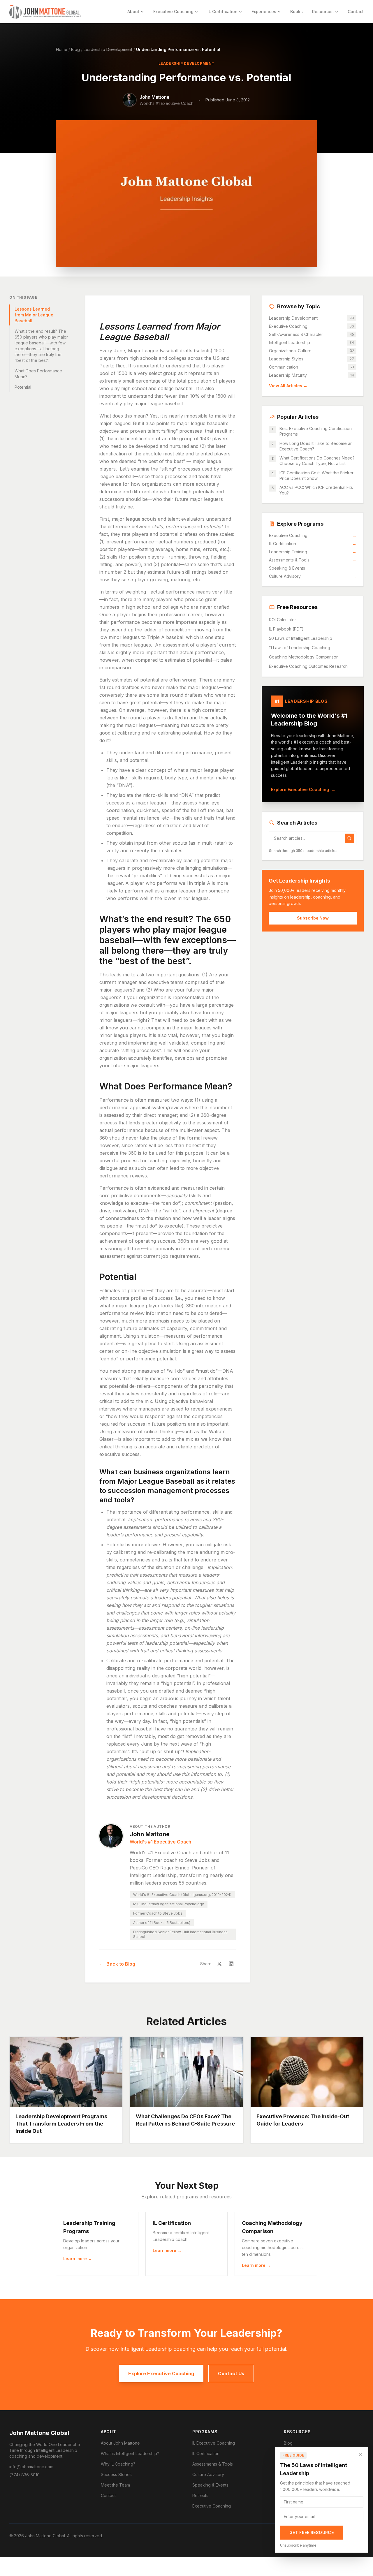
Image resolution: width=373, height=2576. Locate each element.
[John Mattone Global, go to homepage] (45, 12)
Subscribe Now (313, 918)
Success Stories (116, 2474)
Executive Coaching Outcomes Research (308, 666)
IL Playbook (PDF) (286, 629)
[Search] (349, 838)
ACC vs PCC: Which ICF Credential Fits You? (316, 490)
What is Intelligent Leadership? (130, 2453)
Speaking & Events (313, 568)
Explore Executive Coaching (303, 789)
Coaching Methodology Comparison (304, 657)
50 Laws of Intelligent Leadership (301, 638)
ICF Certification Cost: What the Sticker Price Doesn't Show (316, 476)
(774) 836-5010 (24, 2475)
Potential (23, 387)
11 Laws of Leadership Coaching (300, 648)
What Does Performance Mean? (38, 374)
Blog (75, 49)
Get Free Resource (312, 2532)
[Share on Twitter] (219, 1964)
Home (62, 49)
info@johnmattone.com (31, 2467)
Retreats (200, 2495)
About (133, 12)
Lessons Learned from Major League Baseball (34, 315)
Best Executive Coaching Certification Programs (316, 431)
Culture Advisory (313, 576)
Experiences (264, 12)
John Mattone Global (39, 2433)
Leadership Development (108, 49)
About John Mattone (120, 2443)
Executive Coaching (173, 12)
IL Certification (222, 12)
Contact (356, 12)
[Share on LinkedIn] (231, 1964)
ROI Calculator (283, 620)
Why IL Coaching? (118, 2464)
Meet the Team (115, 2485)
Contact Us (231, 2373)
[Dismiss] (360, 2455)
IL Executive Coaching (214, 2443)
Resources (323, 12)
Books (297, 12)
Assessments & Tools (313, 560)
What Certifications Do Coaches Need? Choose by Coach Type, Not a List (317, 461)
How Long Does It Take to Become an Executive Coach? (316, 446)
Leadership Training (313, 552)
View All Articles (288, 386)
